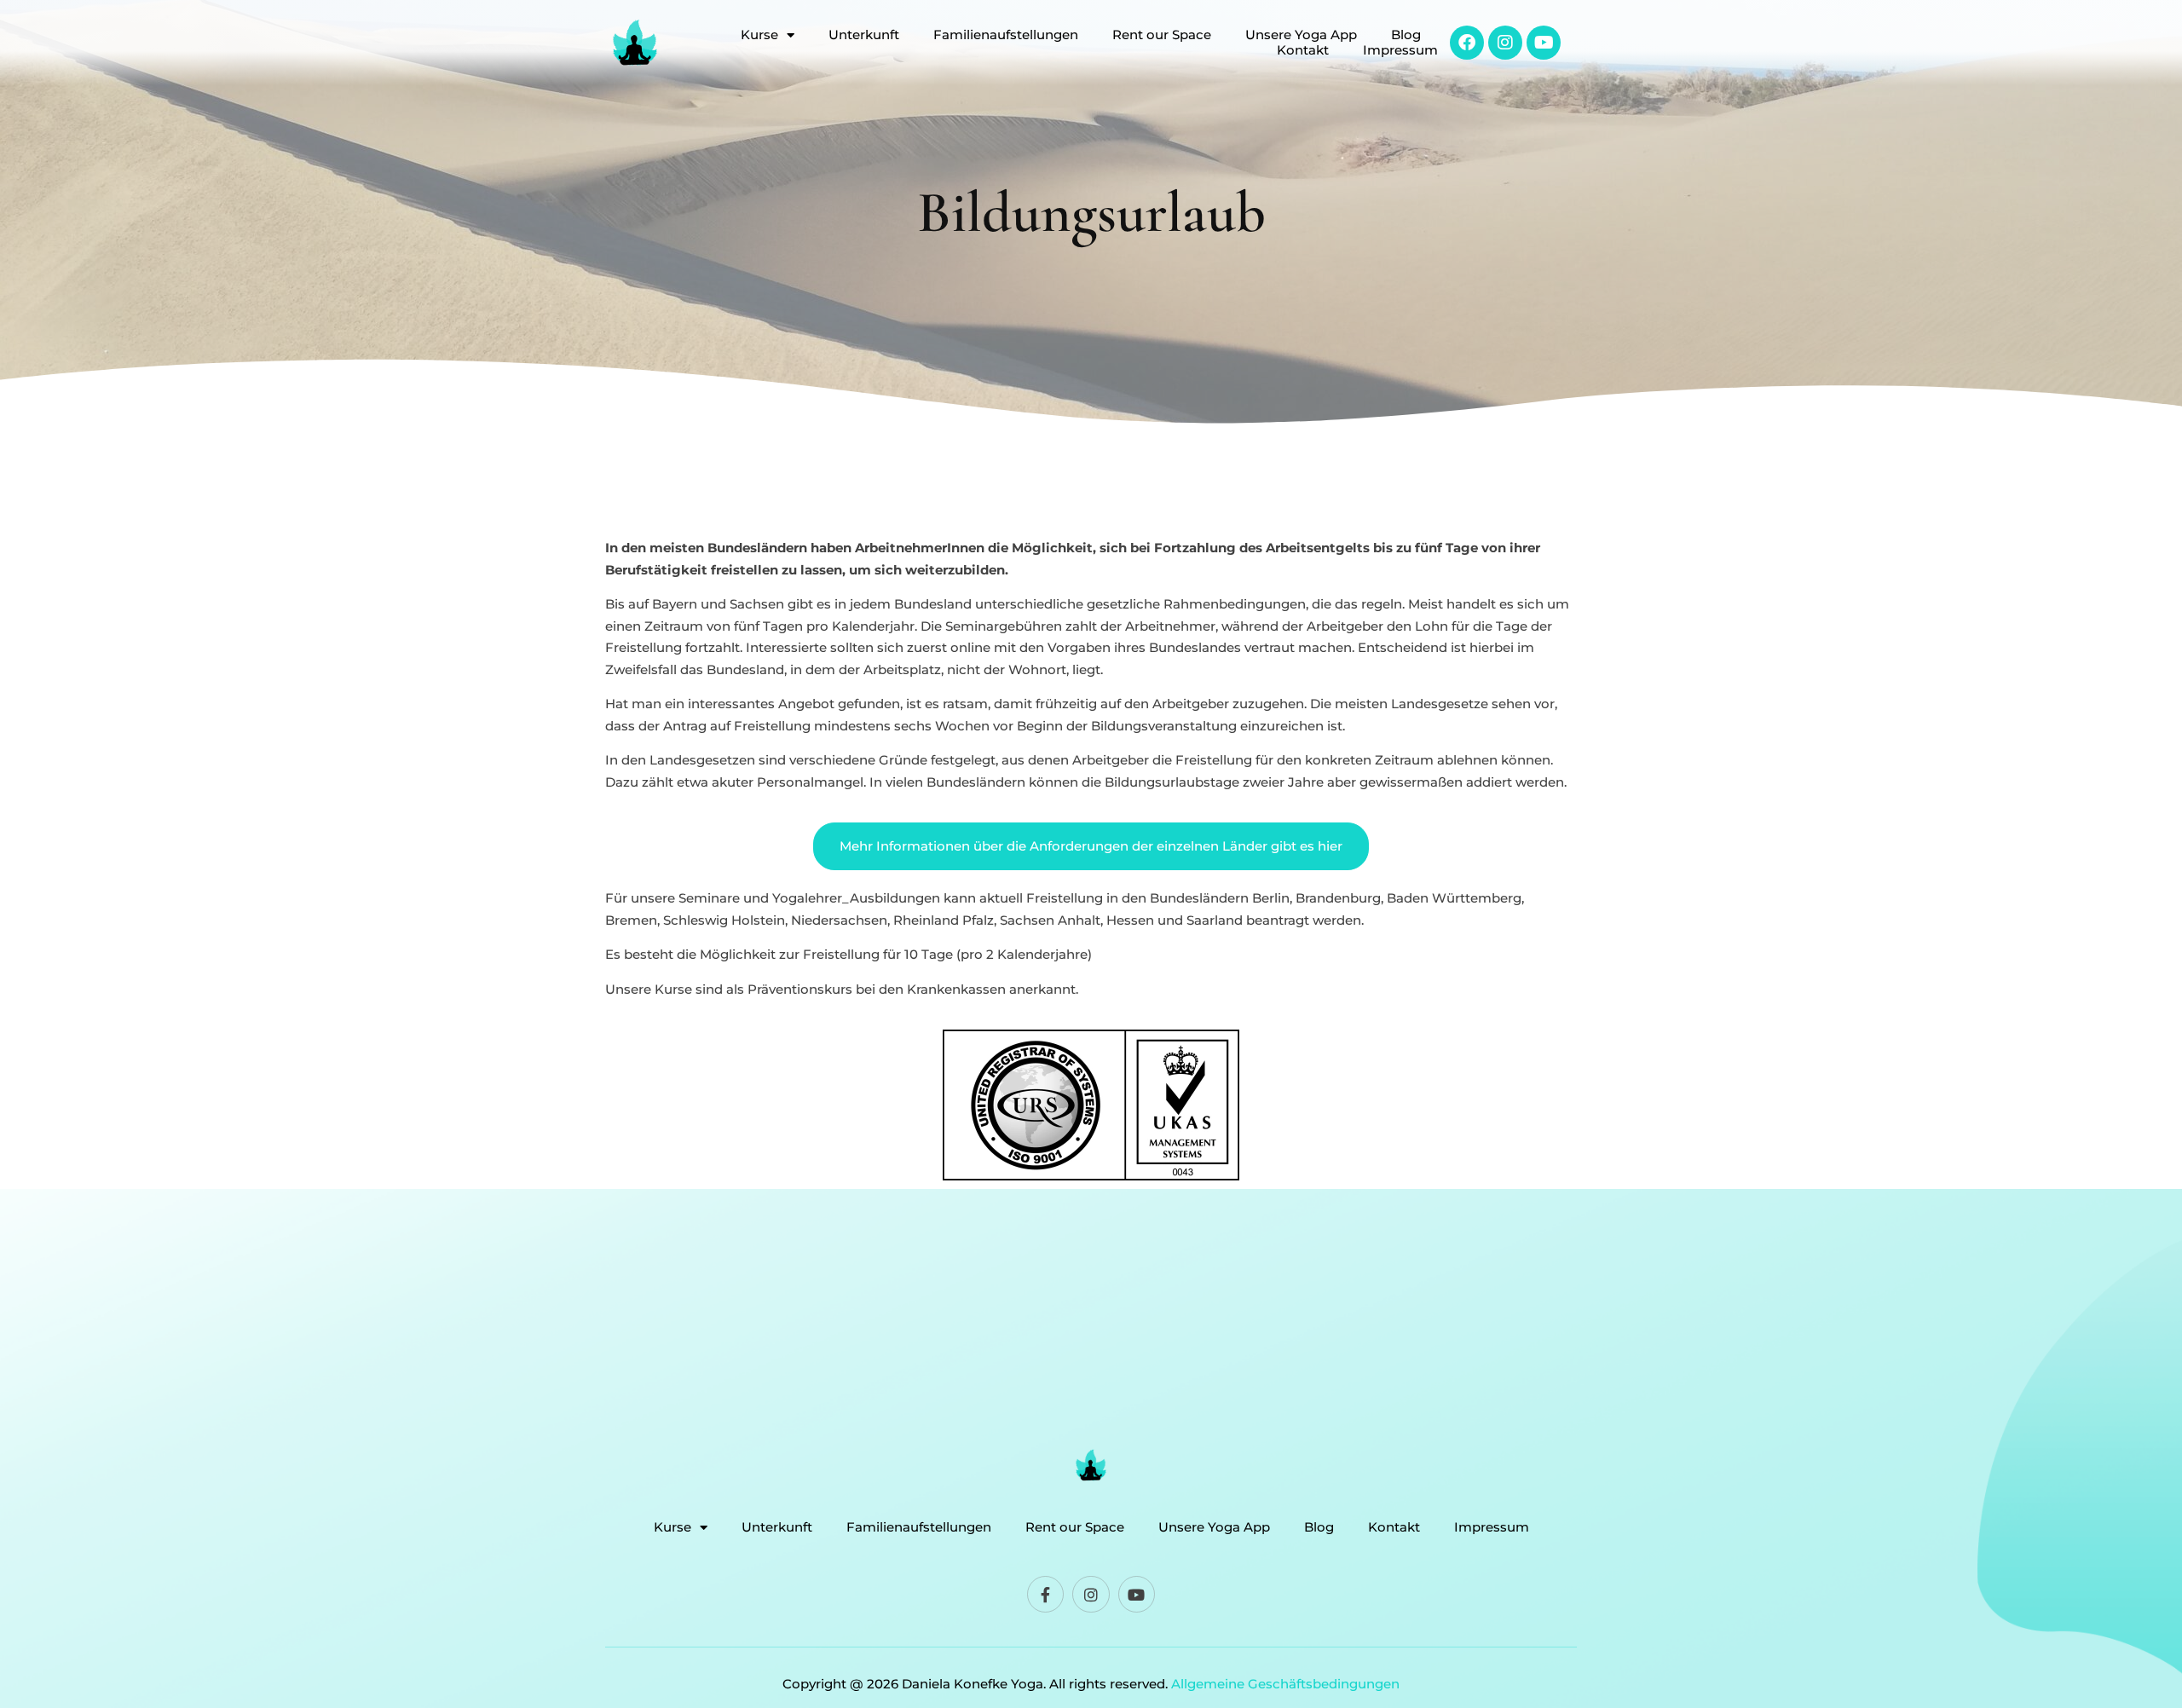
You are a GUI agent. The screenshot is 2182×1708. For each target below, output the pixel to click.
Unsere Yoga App (1301, 35)
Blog (1406, 35)
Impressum (1400, 50)
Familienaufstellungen (1006, 35)
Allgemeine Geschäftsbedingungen (1285, 1684)
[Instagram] (1505, 43)
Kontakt (1303, 50)
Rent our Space (1162, 35)
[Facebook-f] (1045, 1594)
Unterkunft (864, 35)
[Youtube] (1544, 43)
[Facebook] (1467, 43)
